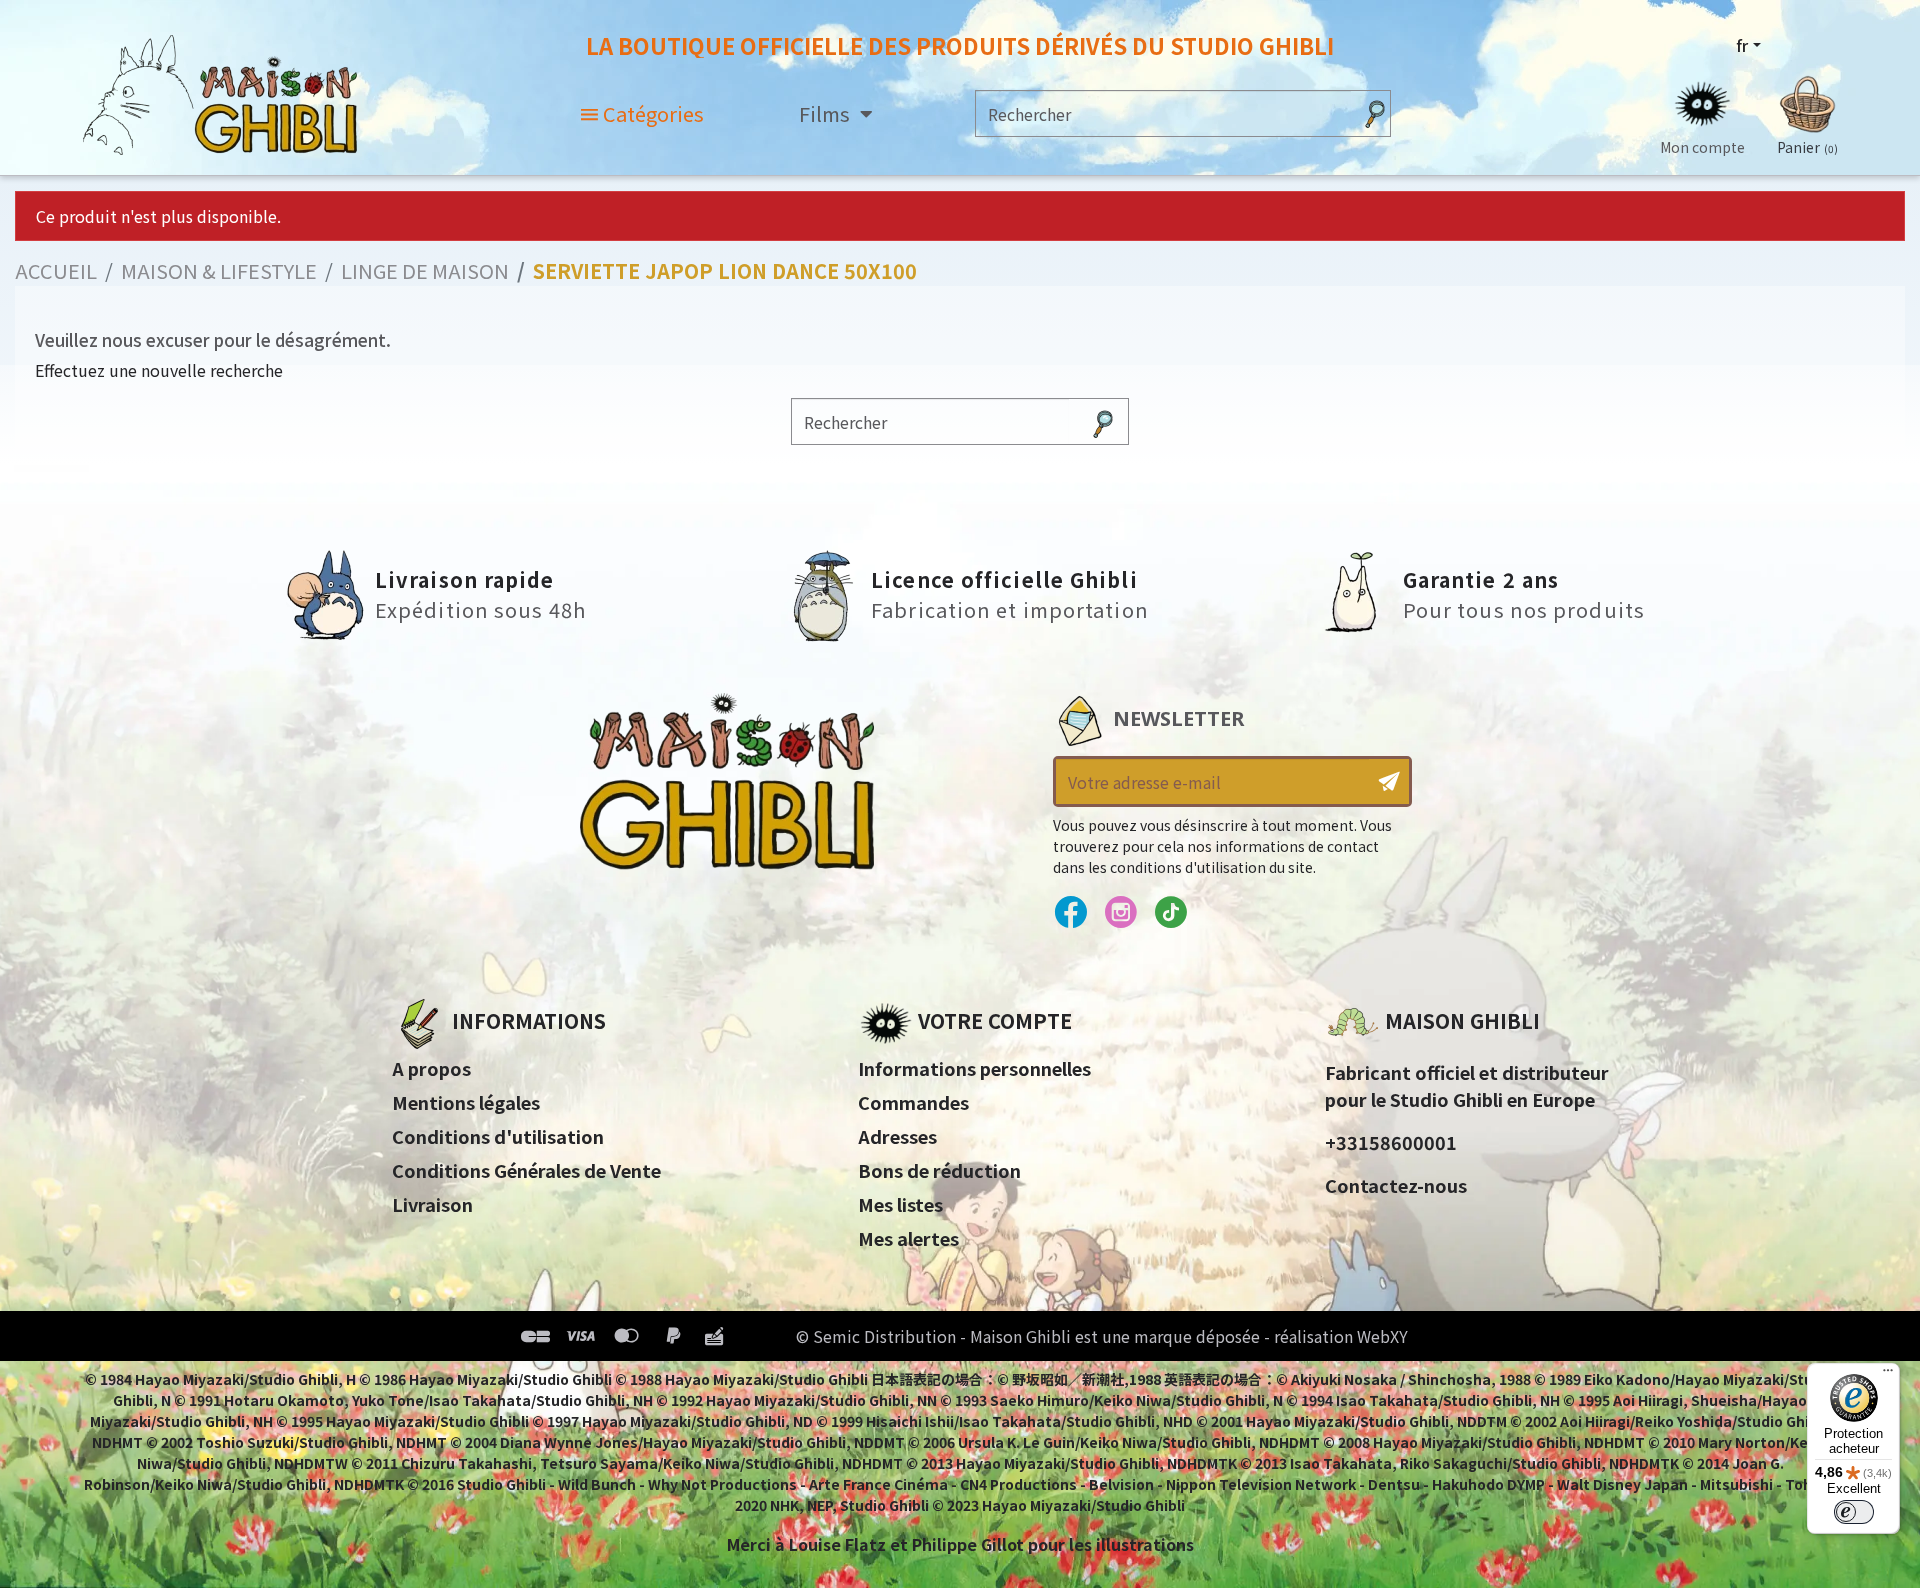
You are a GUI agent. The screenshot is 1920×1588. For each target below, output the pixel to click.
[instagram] (1120, 913)
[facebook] (1070, 913)
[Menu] (1888, 1375)
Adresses (897, 1136)
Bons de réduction (939, 1170)
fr (1742, 45)
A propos (431, 1068)
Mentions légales (466, 1102)
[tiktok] (1170, 913)
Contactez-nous (1396, 1185)
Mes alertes (908, 1238)
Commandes (913, 1102)
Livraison (432, 1204)
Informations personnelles (974, 1068)
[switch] (1854, 1512)
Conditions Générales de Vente (526, 1170)
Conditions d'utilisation (498, 1136)
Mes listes (900, 1204)
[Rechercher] (1375, 113)
